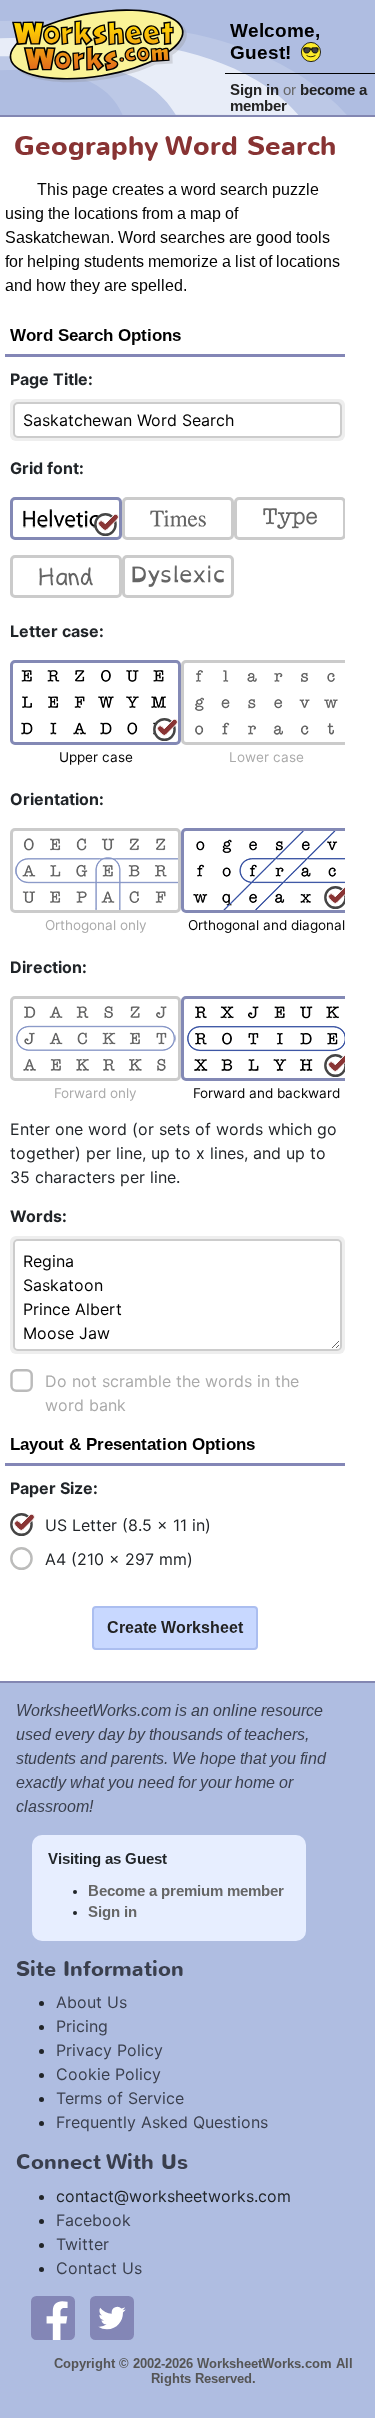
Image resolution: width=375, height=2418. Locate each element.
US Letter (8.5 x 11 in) (128, 1525)
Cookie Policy (108, 2074)
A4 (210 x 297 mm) (119, 1559)
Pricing (82, 2026)
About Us (91, 2002)
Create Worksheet (175, 1627)
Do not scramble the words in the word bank (172, 1393)
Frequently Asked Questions (162, 2122)
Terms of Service (120, 2098)
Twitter (82, 2244)
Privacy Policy (109, 2050)
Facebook (93, 2220)
